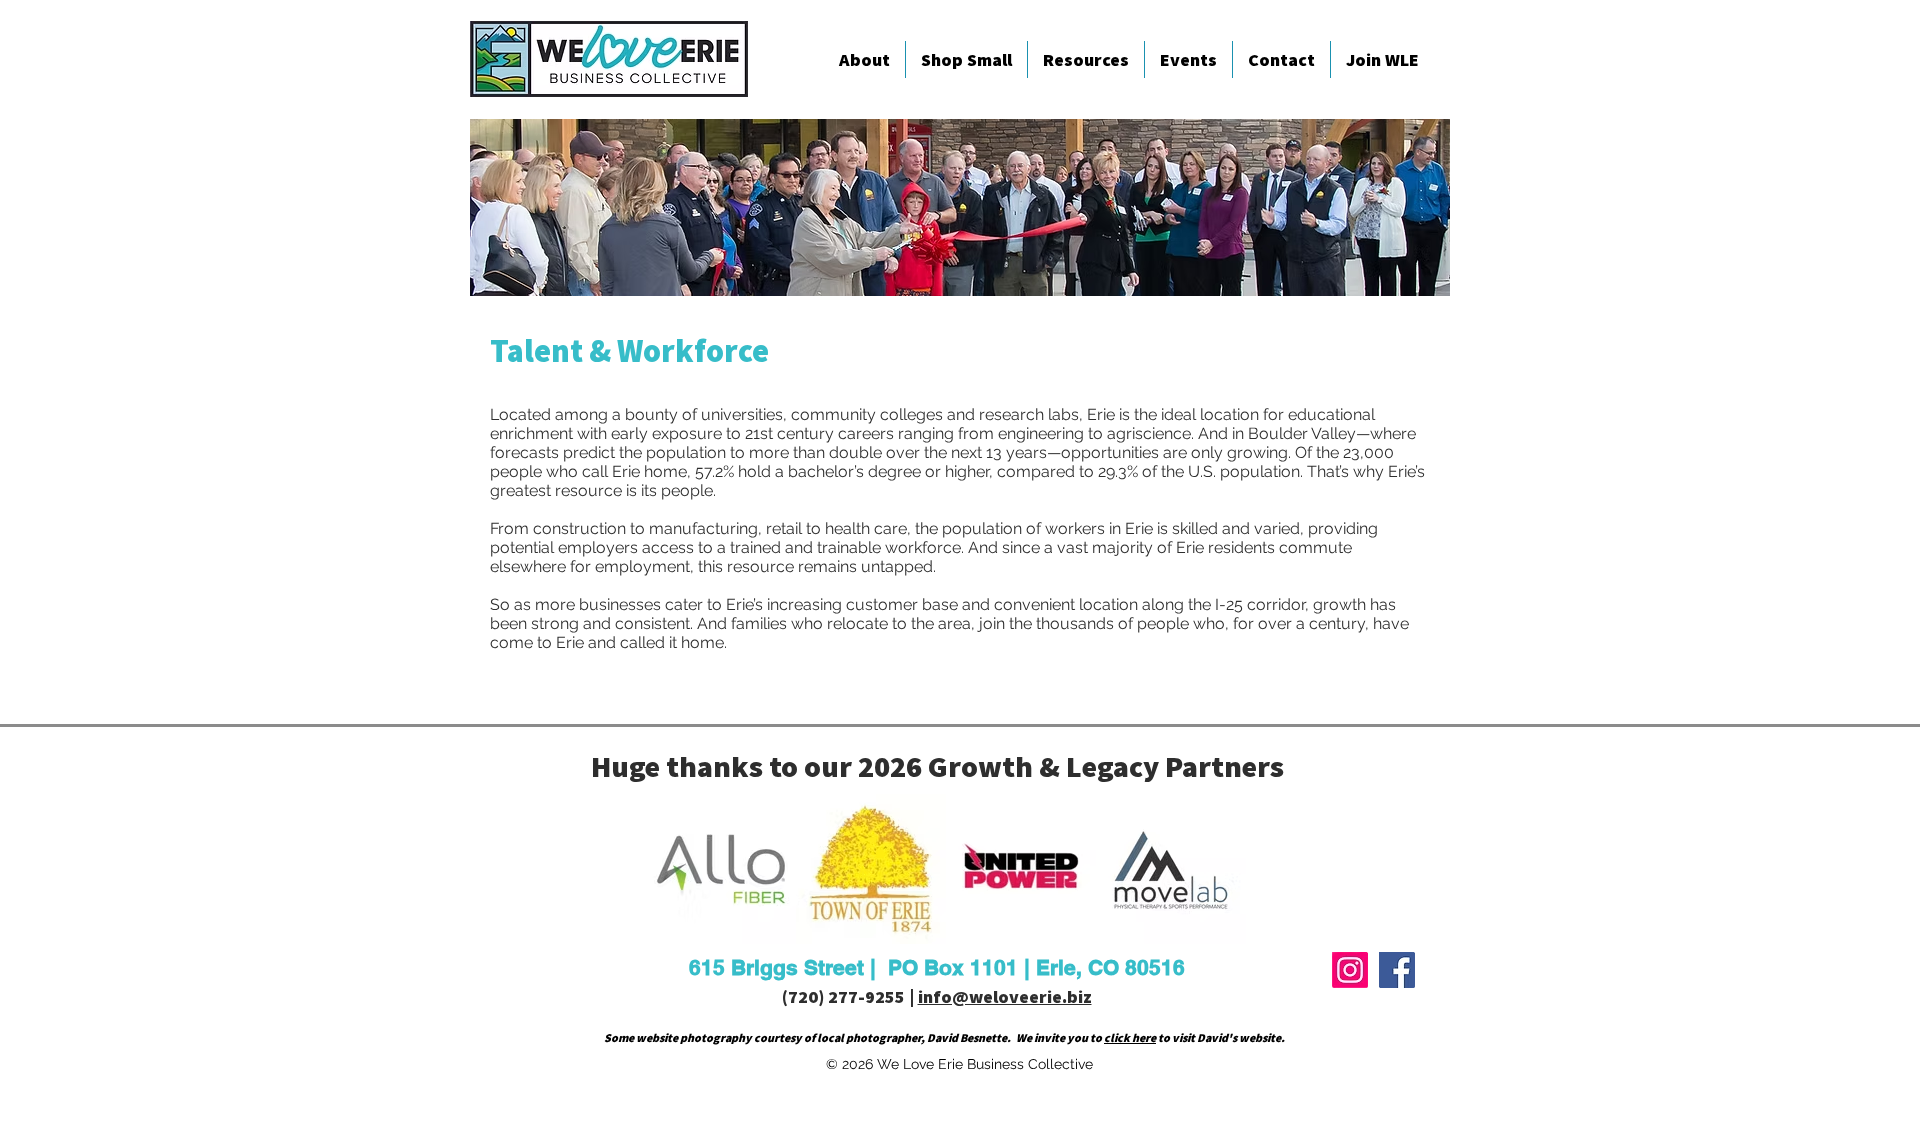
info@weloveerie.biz (1005, 996)
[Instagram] (1350, 970)
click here (1130, 1037)
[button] (864, 59)
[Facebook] (1397, 970)
